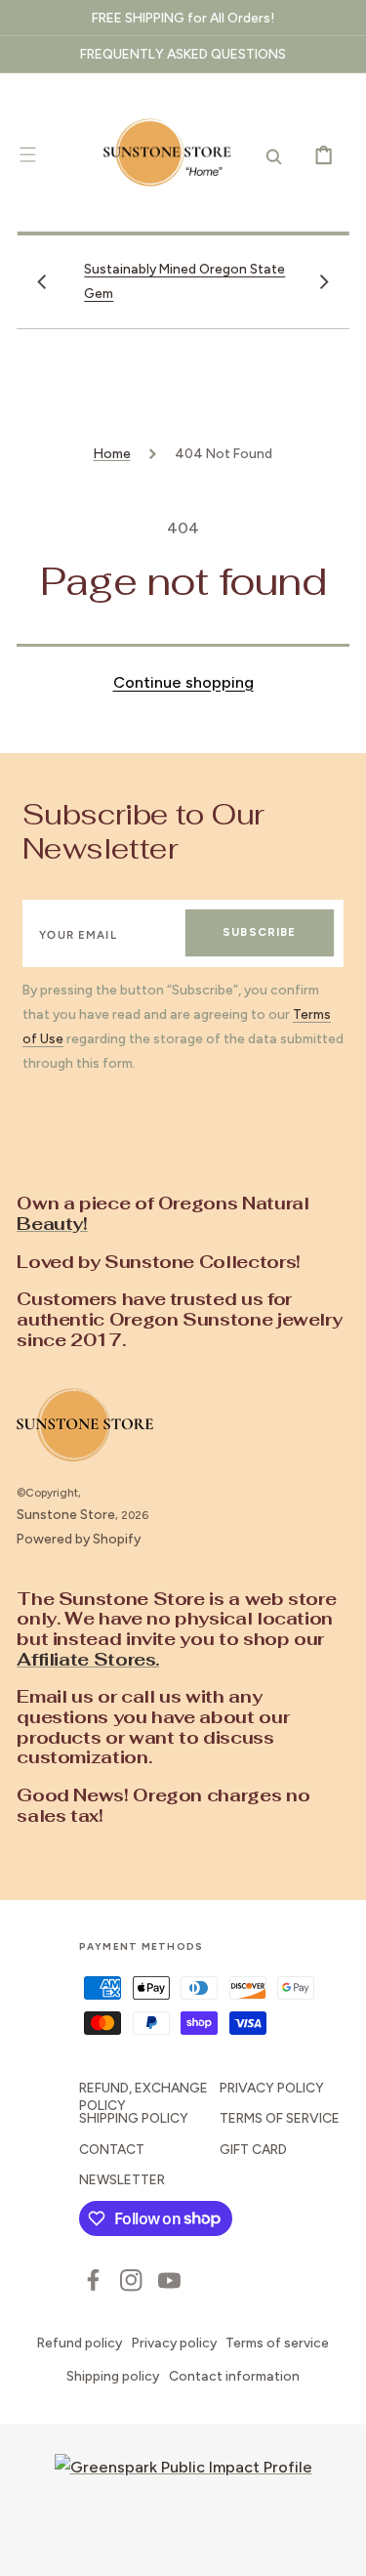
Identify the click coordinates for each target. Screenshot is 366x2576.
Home (112, 453)
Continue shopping (183, 682)
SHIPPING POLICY (134, 2118)
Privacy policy (174, 2343)
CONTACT (112, 2149)
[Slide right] (324, 281)
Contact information (234, 2376)
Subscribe (259, 932)
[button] (28, 154)
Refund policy (80, 2343)
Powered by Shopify (79, 1539)
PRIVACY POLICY (272, 2088)
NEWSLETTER (122, 2179)
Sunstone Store (66, 1514)
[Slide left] (42, 281)
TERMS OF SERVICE (280, 2118)
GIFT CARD (253, 2149)
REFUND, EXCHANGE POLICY (143, 2096)
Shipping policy (113, 2376)
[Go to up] (337, 2547)
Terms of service (277, 2343)
